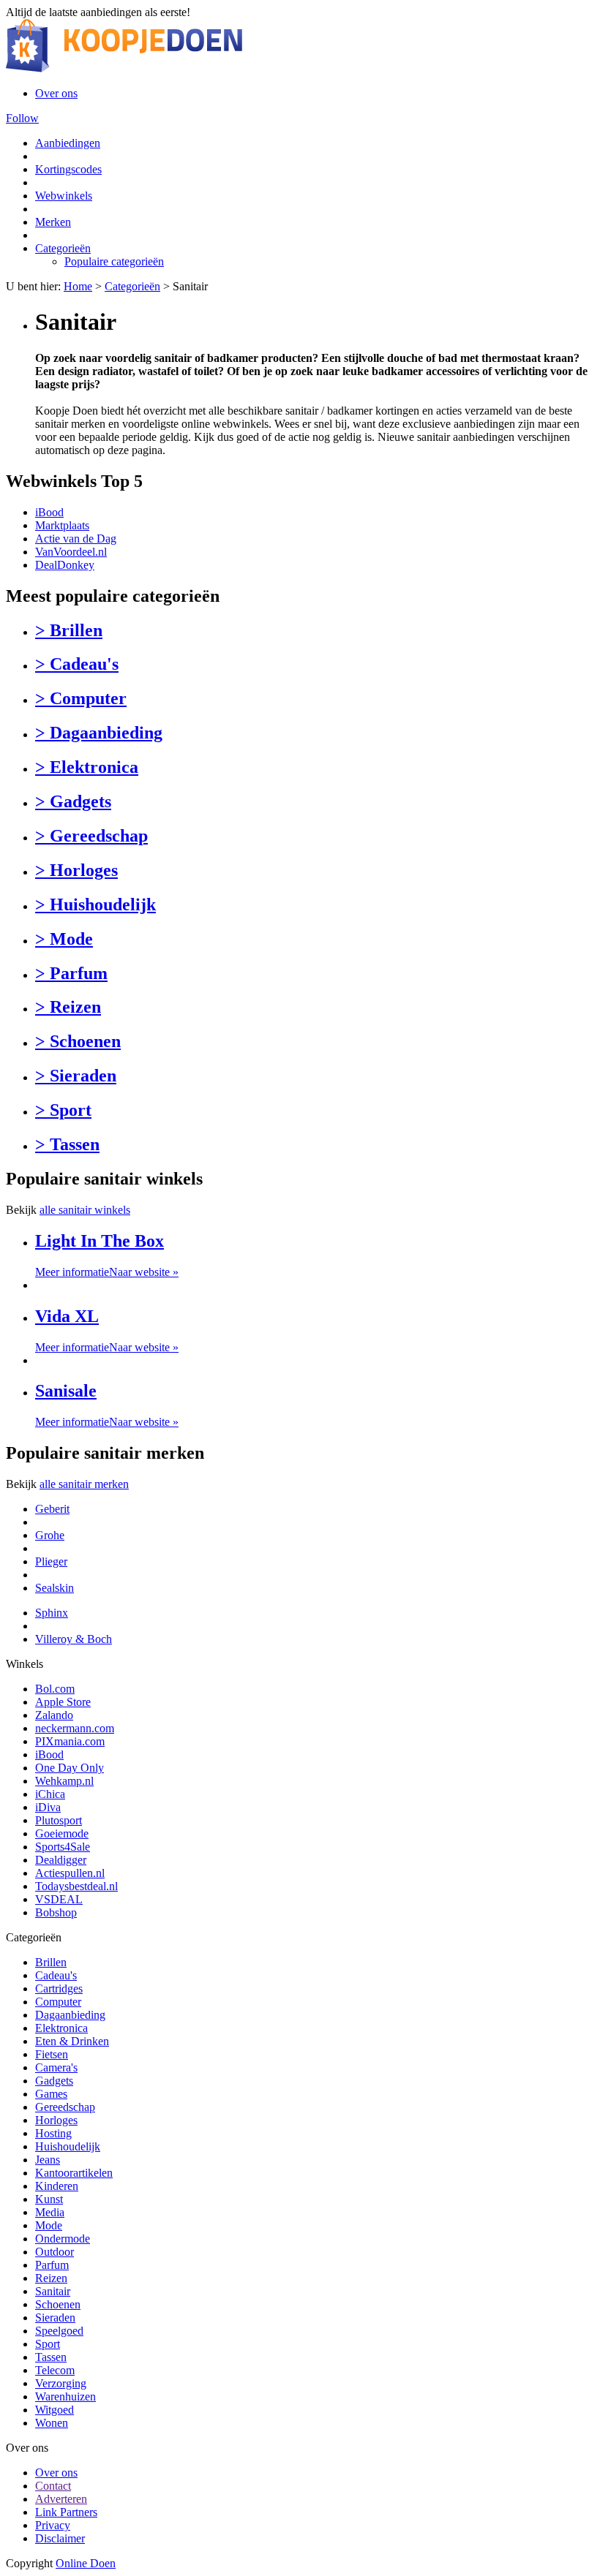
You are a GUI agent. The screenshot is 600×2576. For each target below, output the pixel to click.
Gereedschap (65, 2107)
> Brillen (69, 630)
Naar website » (144, 1272)
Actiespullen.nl (70, 1873)
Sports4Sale (63, 1847)
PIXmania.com (70, 1741)
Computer (58, 2002)
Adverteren (61, 2499)
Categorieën (63, 248)
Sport (48, 2344)
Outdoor (55, 2252)
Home (78, 286)
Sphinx (52, 1613)
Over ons (56, 93)
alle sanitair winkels (85, 1210)
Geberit (52, 1509)
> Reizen (68, 1007)
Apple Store (63, 1702)
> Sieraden (76, 1076)
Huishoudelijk (68, 2146)
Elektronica (61, 2028)
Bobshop (56, 1912)
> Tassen (67, 1144)
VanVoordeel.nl (71, 552)
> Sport (63, 1110)
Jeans (48, 2160)
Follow (22, 118)
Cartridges (59, 1988)
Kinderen (57, 2186)
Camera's (56, 2067)
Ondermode (63, 2239)
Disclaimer (60, 2538)
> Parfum (71, 973)
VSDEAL (59, 1899)
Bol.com (55, 1689)
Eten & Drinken (72, 2041)
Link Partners (66, 2512)
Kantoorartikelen (74, 2173)
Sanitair (53, 2291)
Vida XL (67, 1316)
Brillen (51, 1962)
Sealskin (55, 1588)
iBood (49, 512)
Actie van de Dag (76, 539)
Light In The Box (100, 1241)
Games (51, 2094)
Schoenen (58, 2304)
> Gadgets (73, 801)
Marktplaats (62, 525)
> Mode (64, 939)
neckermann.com (75, 1728)
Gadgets (54, 2081)
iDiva (48, 1807)
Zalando (54, 1715)
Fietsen (52, 2054)
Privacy (53, 2525)
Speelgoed (59, 2331)
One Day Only (70, 1768)
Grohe (50, 1535)
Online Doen (86, 2563)
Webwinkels (64, 196)
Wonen (52, 2423)
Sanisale (66, 1391)
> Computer (81, 698)
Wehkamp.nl (64, 1781)
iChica (50, 1794)
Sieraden (55, 2318)
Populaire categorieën (114, 261)
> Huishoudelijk (95, 904)
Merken (53, 222)
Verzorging (61, 2383)
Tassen (51, 2357)
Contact (53, 2486)
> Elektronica (87, 767)
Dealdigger (61, 1860)
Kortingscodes (68, 169)
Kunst (49, 2199)
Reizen (51, 2278)
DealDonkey (65, 565)
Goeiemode (62, 1833)
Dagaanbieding (70, 2015)
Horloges (56, 2120)
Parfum (52, 2265)
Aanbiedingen (68, 143)
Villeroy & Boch (74, 1639)
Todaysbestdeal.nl (76, 1886)
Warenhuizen (65, 2396)
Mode (49, 2225)
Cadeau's (56, 1975)
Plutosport (59, 1820)
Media (50, 2212)
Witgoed (55, 2410)
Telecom (55, 2370)
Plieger (51, 1561)
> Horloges (76, 870)
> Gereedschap (91, 836)
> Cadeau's (77, 664)
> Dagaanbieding (99, 733)
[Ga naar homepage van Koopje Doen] (124, 68)
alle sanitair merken (84, 1484)
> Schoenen (78, 1041)
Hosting (53, 2133)
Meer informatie (72, 1272)
